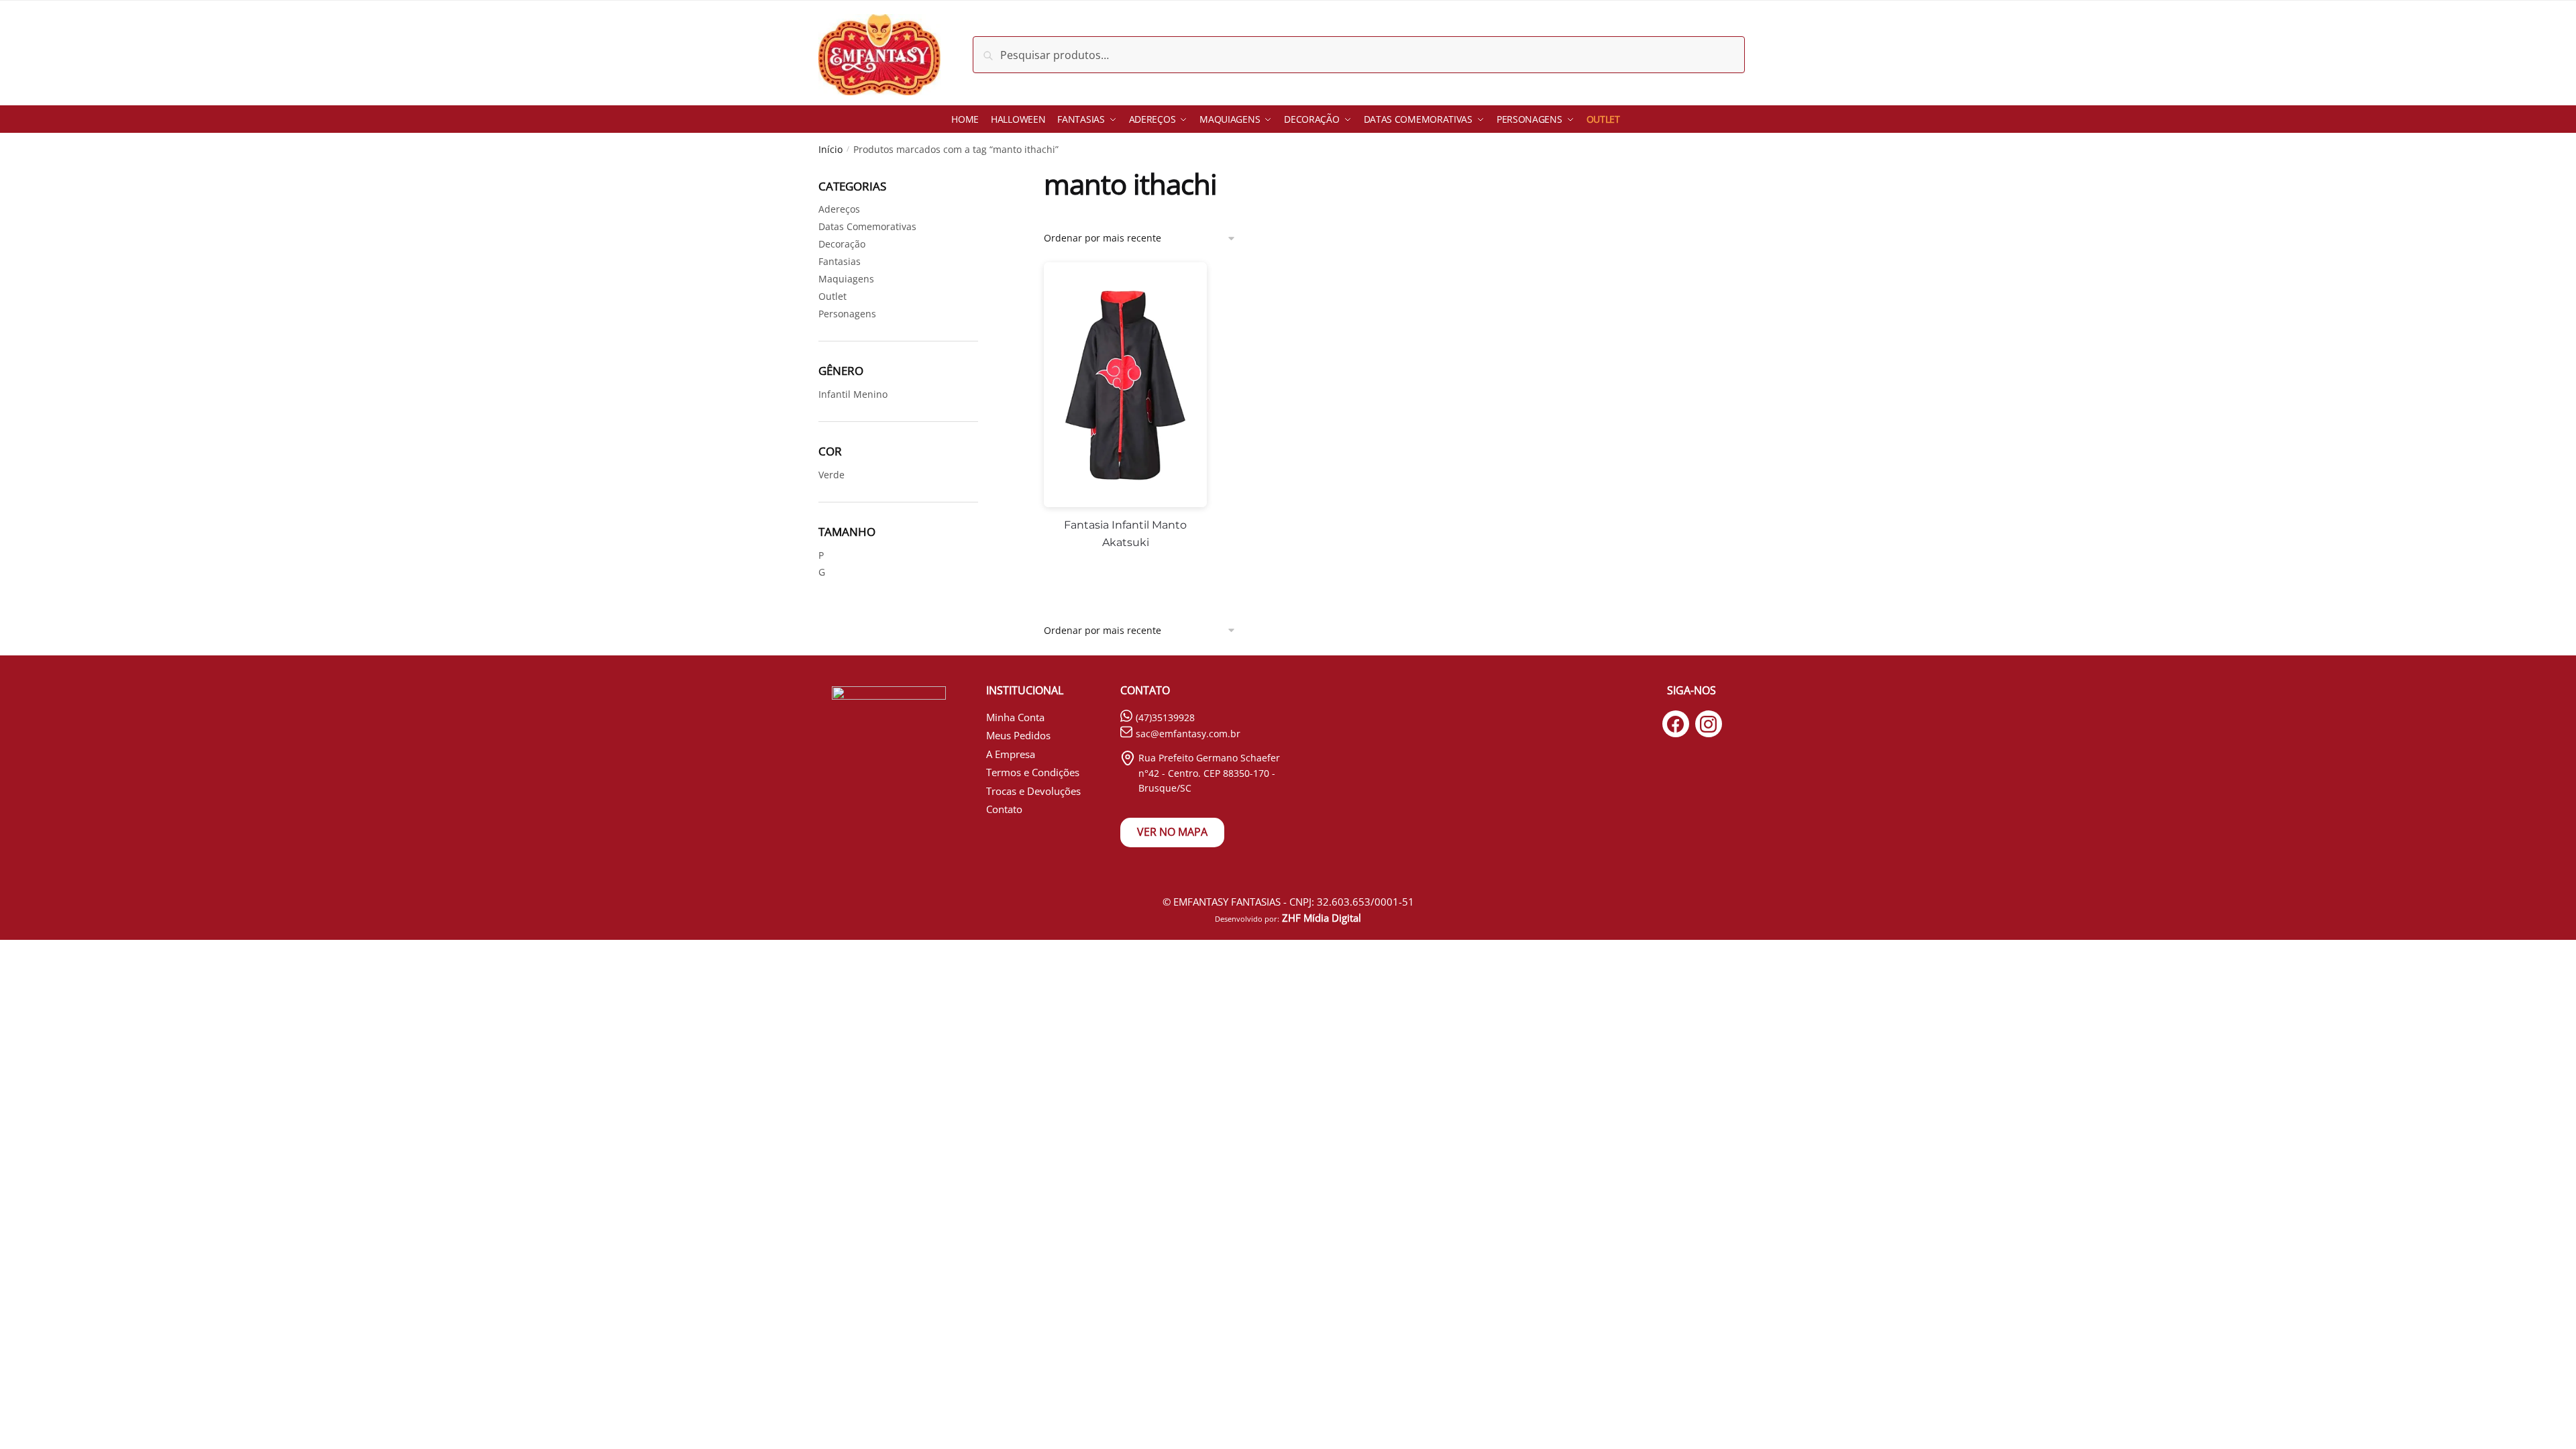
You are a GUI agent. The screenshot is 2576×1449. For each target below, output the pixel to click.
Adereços (839, 209)
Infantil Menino (853, 394)
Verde (831, 475)
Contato (1004, 809)
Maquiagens (846, 279)
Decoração (842, 244)
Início (830, 149)
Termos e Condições (1033, 772)
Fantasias (840, 261)
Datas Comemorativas (867, 226)
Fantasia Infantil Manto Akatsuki (1125, 534)
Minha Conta (1015, 717)
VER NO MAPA (1172, 832)
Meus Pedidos (1018, 735)
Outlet (833, 296)
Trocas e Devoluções (1033, 791)
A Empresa (1011, 754)
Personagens (847, 314)
